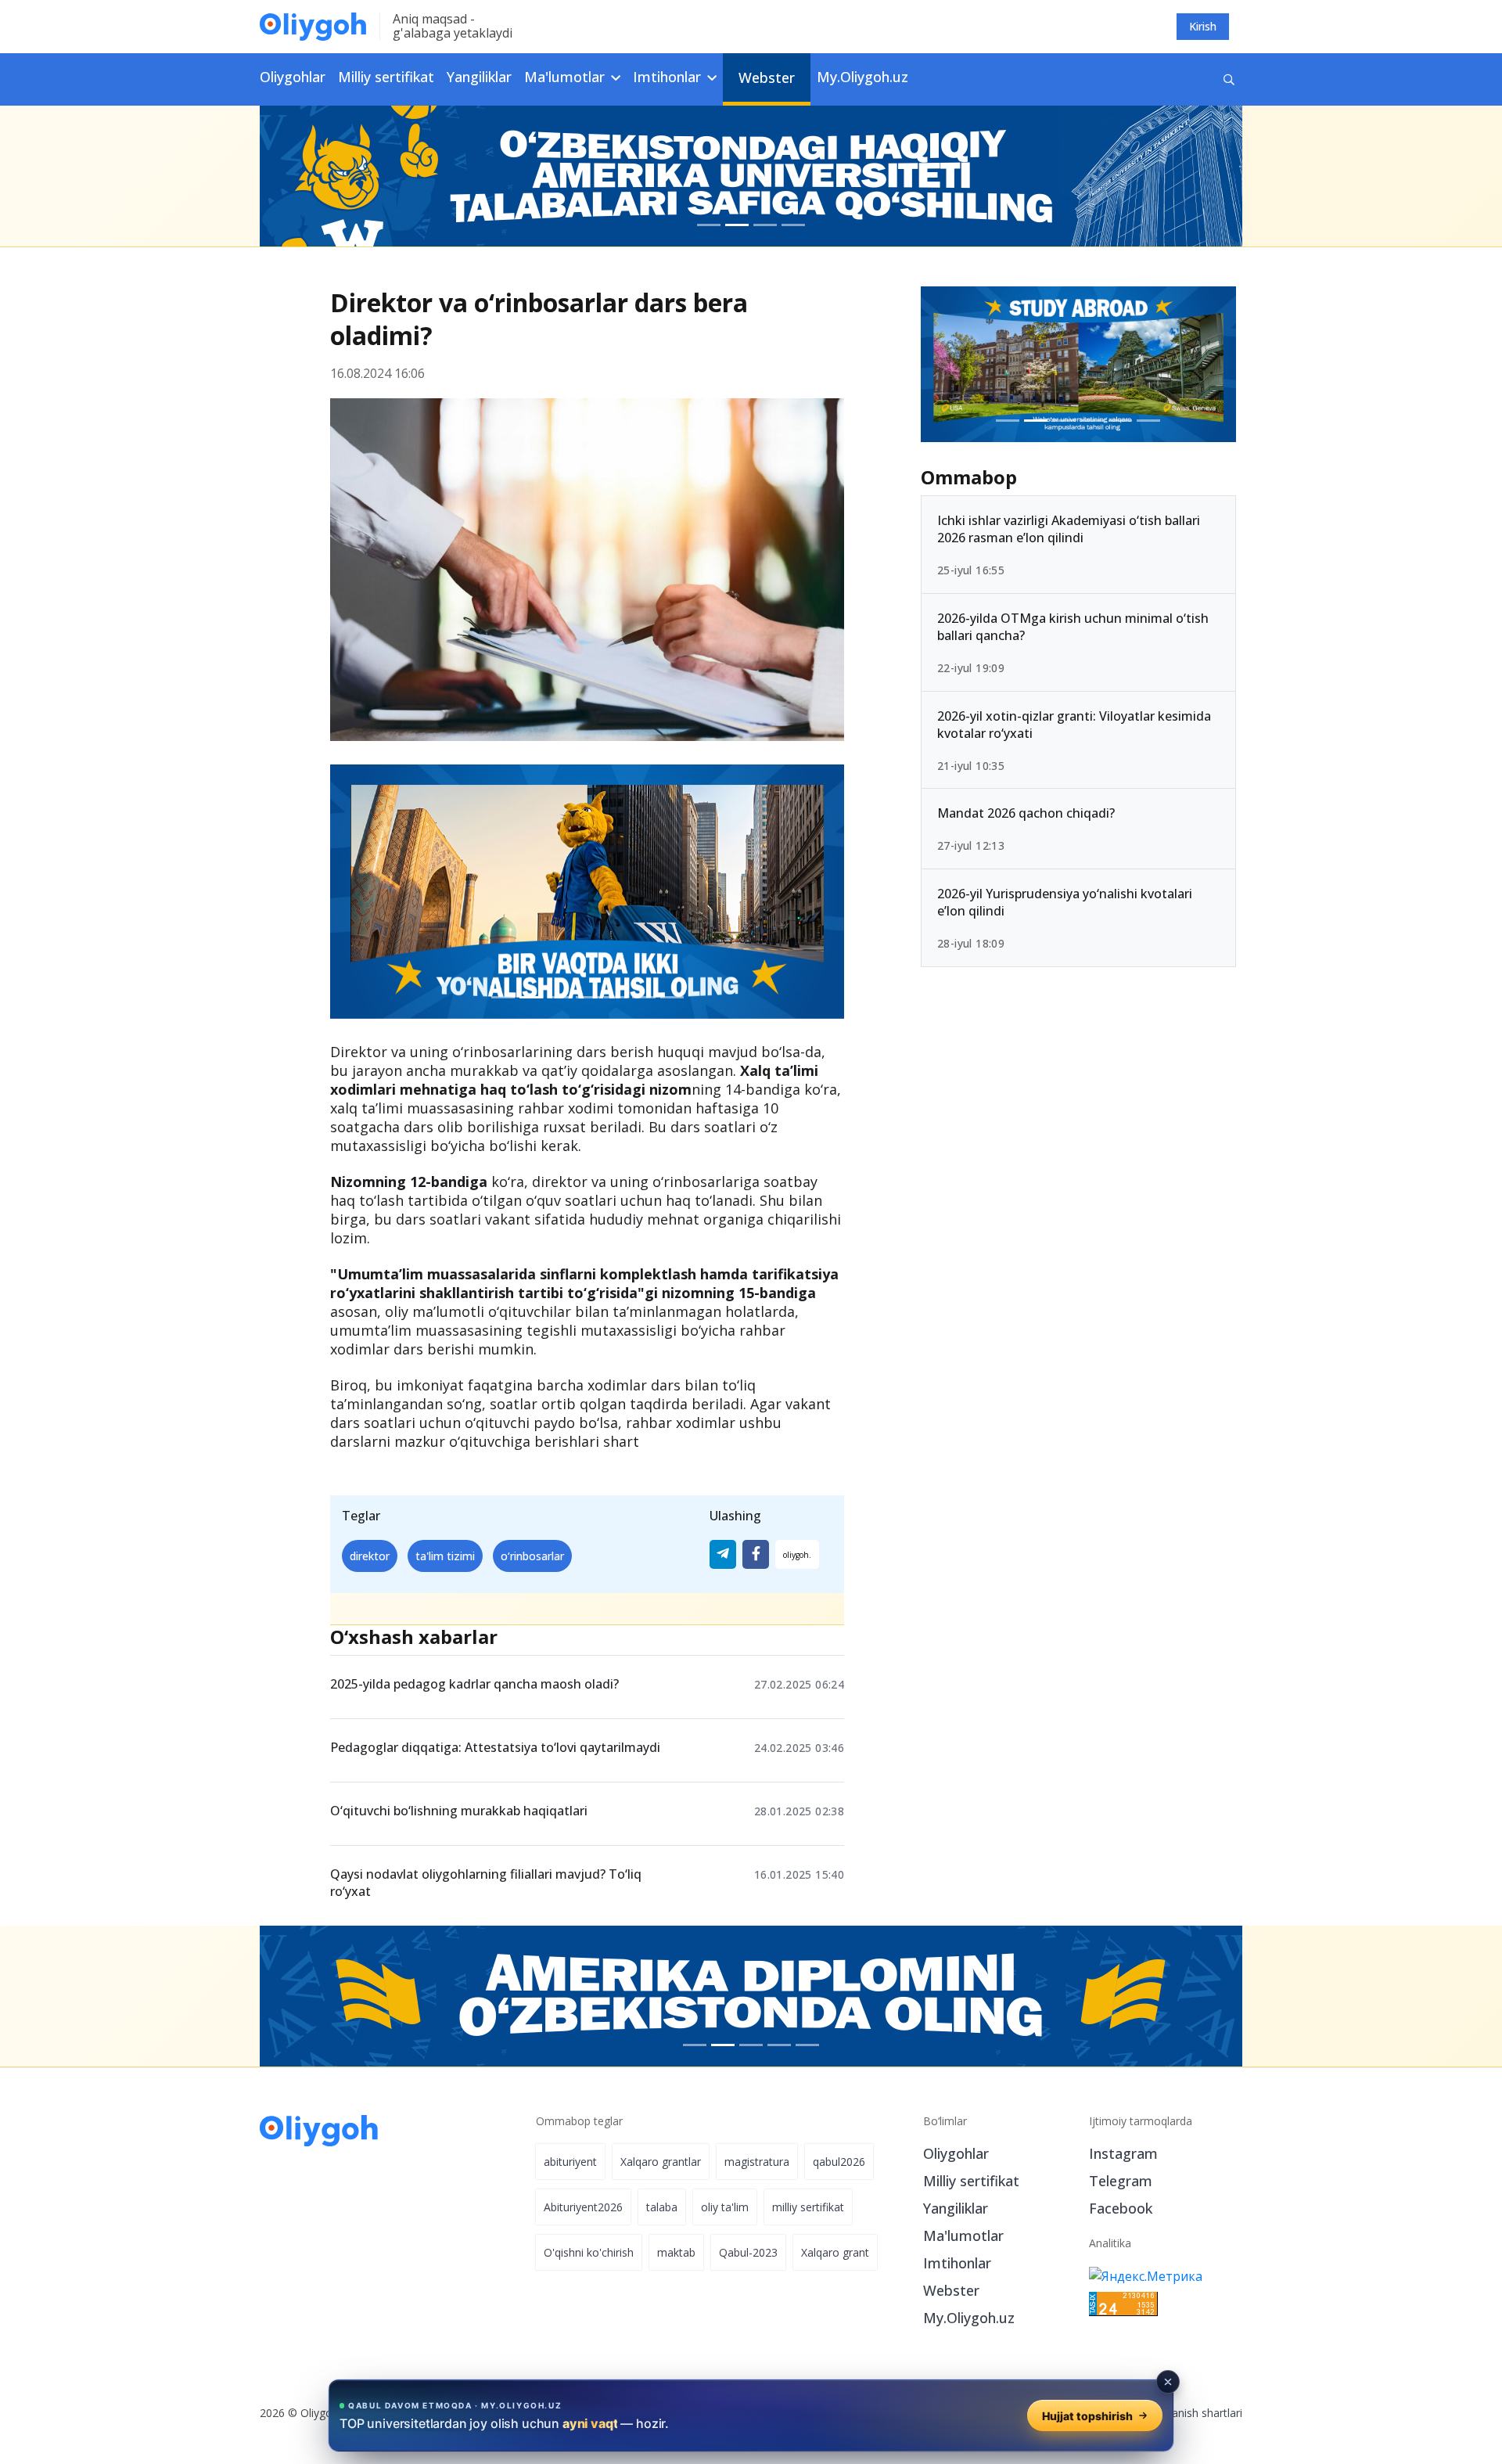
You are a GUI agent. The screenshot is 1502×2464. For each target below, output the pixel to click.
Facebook (1121, 2208)
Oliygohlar (293, 77)
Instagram (1123, 2153)
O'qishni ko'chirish (589, 2252)
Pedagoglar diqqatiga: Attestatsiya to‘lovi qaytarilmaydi (495, 1747)
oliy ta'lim (725, 2207)
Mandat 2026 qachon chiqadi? (1026, 813)
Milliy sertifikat (386, 77)
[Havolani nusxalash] (797, 1554)
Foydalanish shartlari (1190, 2413)
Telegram (1121, 2181)
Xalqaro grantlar (661, 2162)
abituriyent (570, 2162)
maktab (676, 2252)
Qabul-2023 (748, 2252)
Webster (767, 77)
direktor (370, 1556)
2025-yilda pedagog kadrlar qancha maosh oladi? (474, 1684)
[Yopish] (1168, 2382)
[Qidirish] (1229, 79)
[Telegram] (723, 1554)
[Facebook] (756, 1554)
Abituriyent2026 (583, 2207)
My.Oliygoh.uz (862, 77)
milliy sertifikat (808, 2207)
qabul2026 (839, 2162)
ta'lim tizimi (445, 1556)
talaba (662, 2207)
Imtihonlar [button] (669, 77)
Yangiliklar (479, 77)
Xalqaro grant (835, 2252)
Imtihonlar (957, 2263)
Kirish (1203, 26)
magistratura (757, 2162)
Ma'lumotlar (963, 2236)
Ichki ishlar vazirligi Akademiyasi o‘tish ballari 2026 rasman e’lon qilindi (1069, 529)
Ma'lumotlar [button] (566, 77)
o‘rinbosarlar (532, 1556)
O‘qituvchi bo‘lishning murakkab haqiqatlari (459, 1811)
